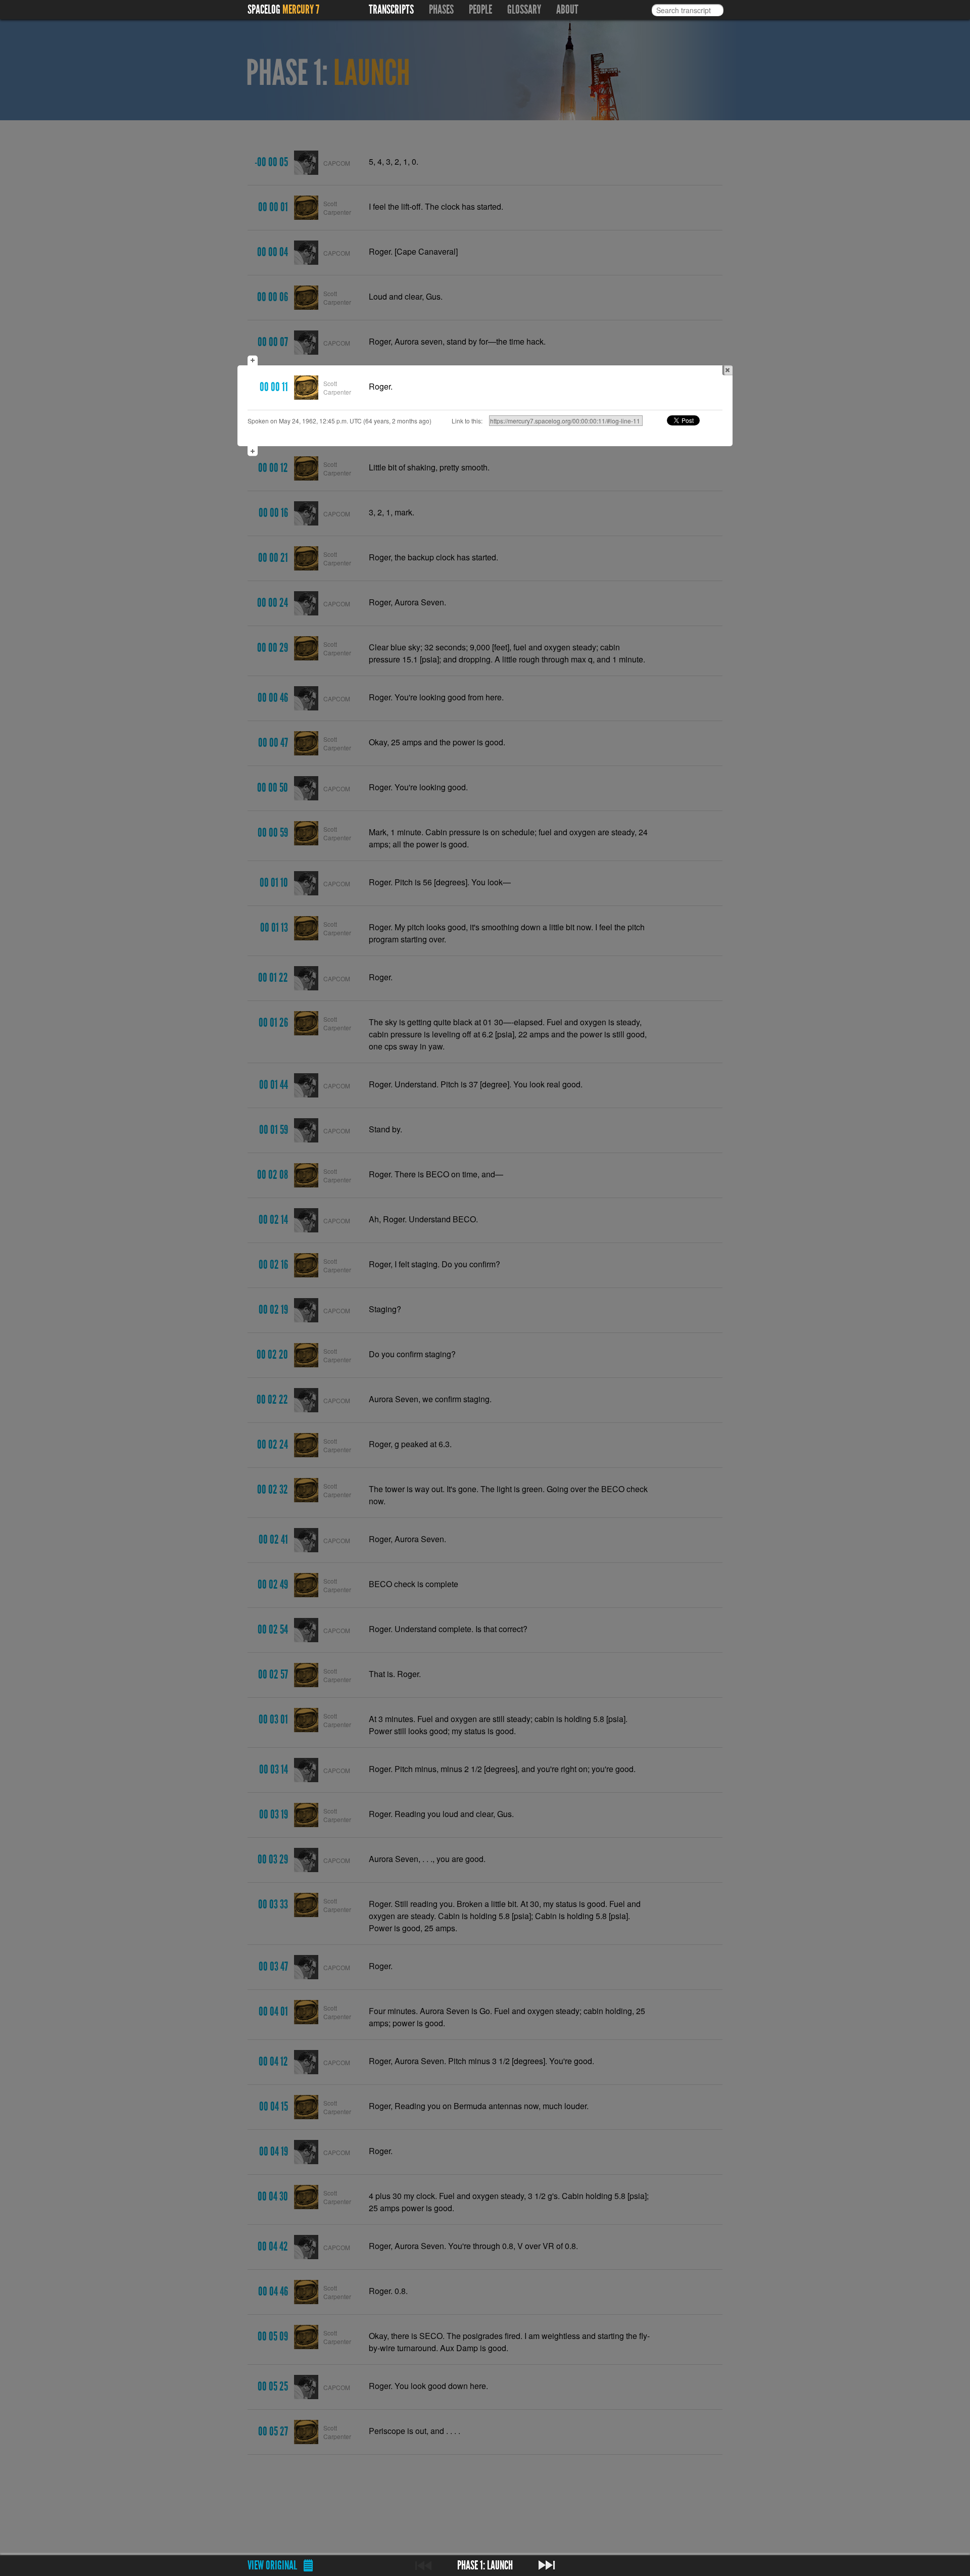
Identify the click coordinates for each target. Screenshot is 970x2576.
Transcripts (391, 10)
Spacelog (264, 10)
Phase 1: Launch (485, 2565)
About (567, 10)
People (480, 10)
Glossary (524, 10)
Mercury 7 (301, 10)
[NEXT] (547, 2565)
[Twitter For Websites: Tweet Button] (695, 420)
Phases (441, 10)
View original (272, 2565)
